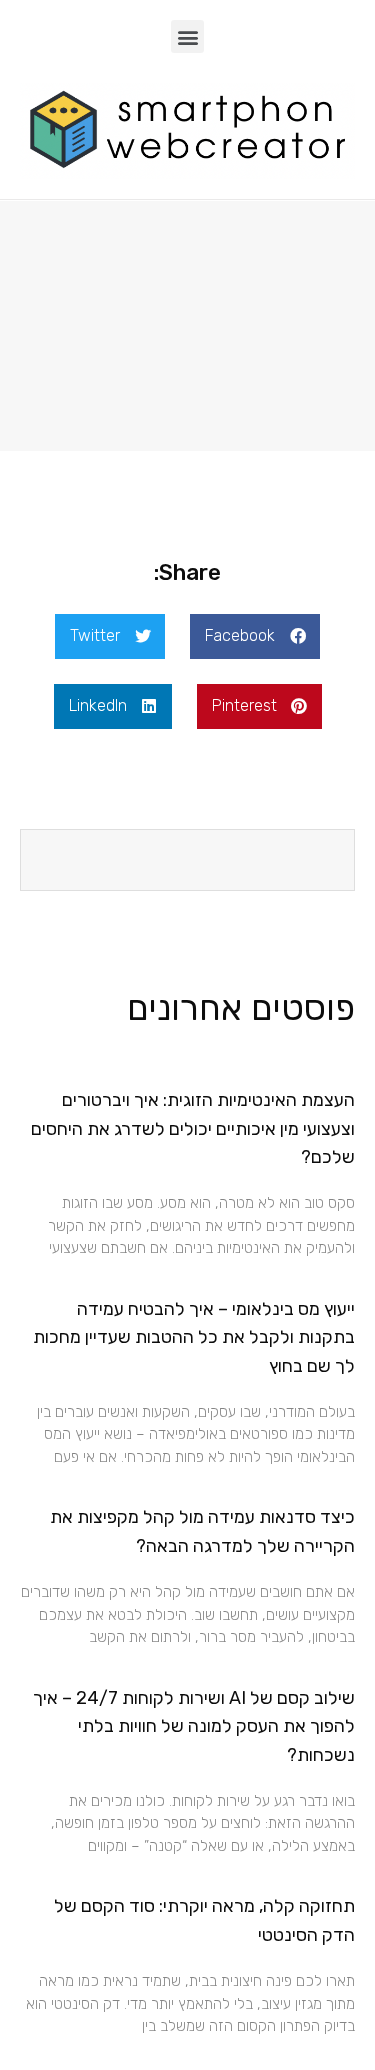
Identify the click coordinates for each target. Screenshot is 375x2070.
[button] (187, 36)
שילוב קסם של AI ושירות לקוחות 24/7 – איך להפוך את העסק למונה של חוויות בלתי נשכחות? (194, 1727)
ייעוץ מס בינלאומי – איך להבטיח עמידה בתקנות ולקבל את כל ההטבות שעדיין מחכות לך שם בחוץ (194, 1338)
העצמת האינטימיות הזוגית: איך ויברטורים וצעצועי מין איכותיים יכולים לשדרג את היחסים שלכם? (193, 1129)
